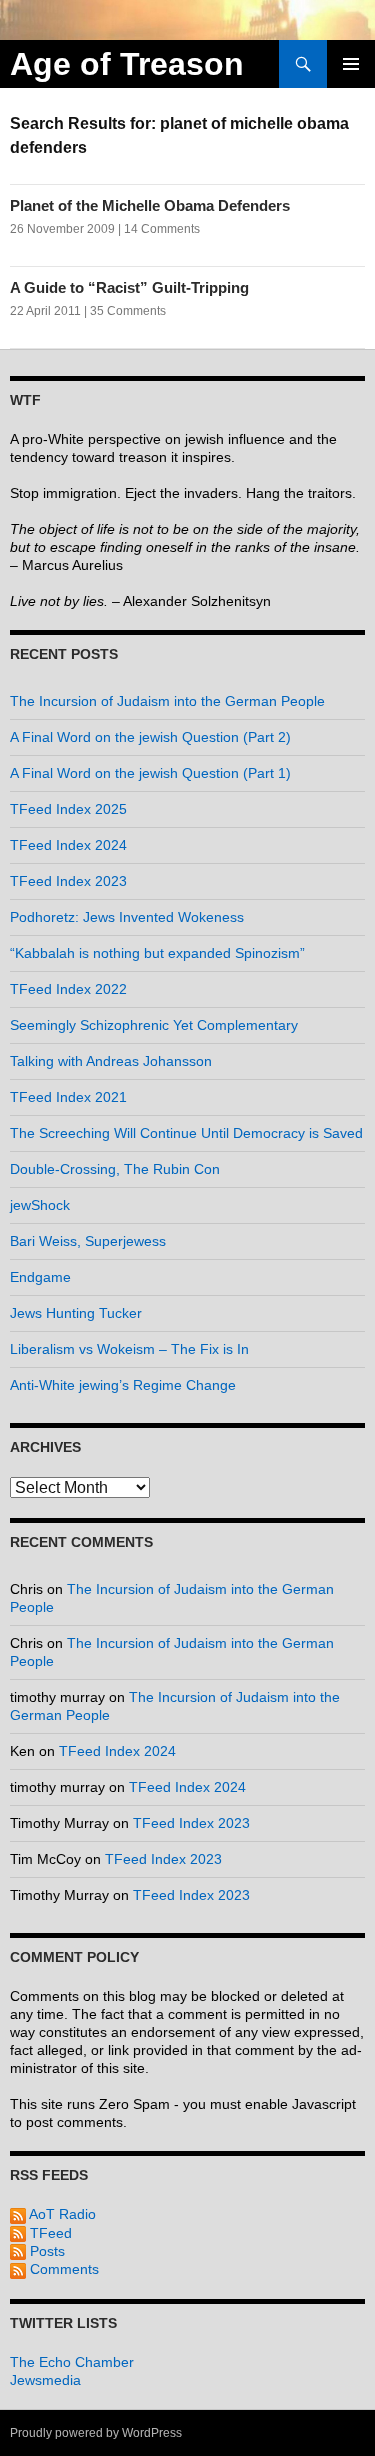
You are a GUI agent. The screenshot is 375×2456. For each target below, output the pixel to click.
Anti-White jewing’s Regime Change (123, 1385)
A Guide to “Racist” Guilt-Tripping (129, 287)
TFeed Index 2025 (68, 809)
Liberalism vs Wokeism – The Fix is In (129, 1349)
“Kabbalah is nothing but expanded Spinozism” (157, 953)
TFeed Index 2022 (68, 989)
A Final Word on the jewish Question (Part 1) (150, 773)
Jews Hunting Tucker (76, 1313)
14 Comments (162, 229)
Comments (62, 2269)
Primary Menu (351, 64)
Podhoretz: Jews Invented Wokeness (127, 917)
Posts (45, 2251)
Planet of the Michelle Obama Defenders (150, 205)
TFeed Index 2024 (68, 845)
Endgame (40, 1277)
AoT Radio (61, 2214)
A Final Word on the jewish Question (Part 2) (150, 737)
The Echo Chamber (72, 2362)
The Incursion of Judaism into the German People (167, 701)
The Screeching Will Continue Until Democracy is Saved (186, 1133)
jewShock (40, 1205)
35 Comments (128, 311)
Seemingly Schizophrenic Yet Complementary (154, 1025)
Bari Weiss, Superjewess (88, 1241)
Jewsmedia (45, 2380)
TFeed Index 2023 (68, 881)
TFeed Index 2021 (68, 1097)
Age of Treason (127, 64)
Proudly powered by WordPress (96, 2433)
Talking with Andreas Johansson (111, 1061)
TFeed (49, 2233)
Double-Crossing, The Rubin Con (115, 1169)
